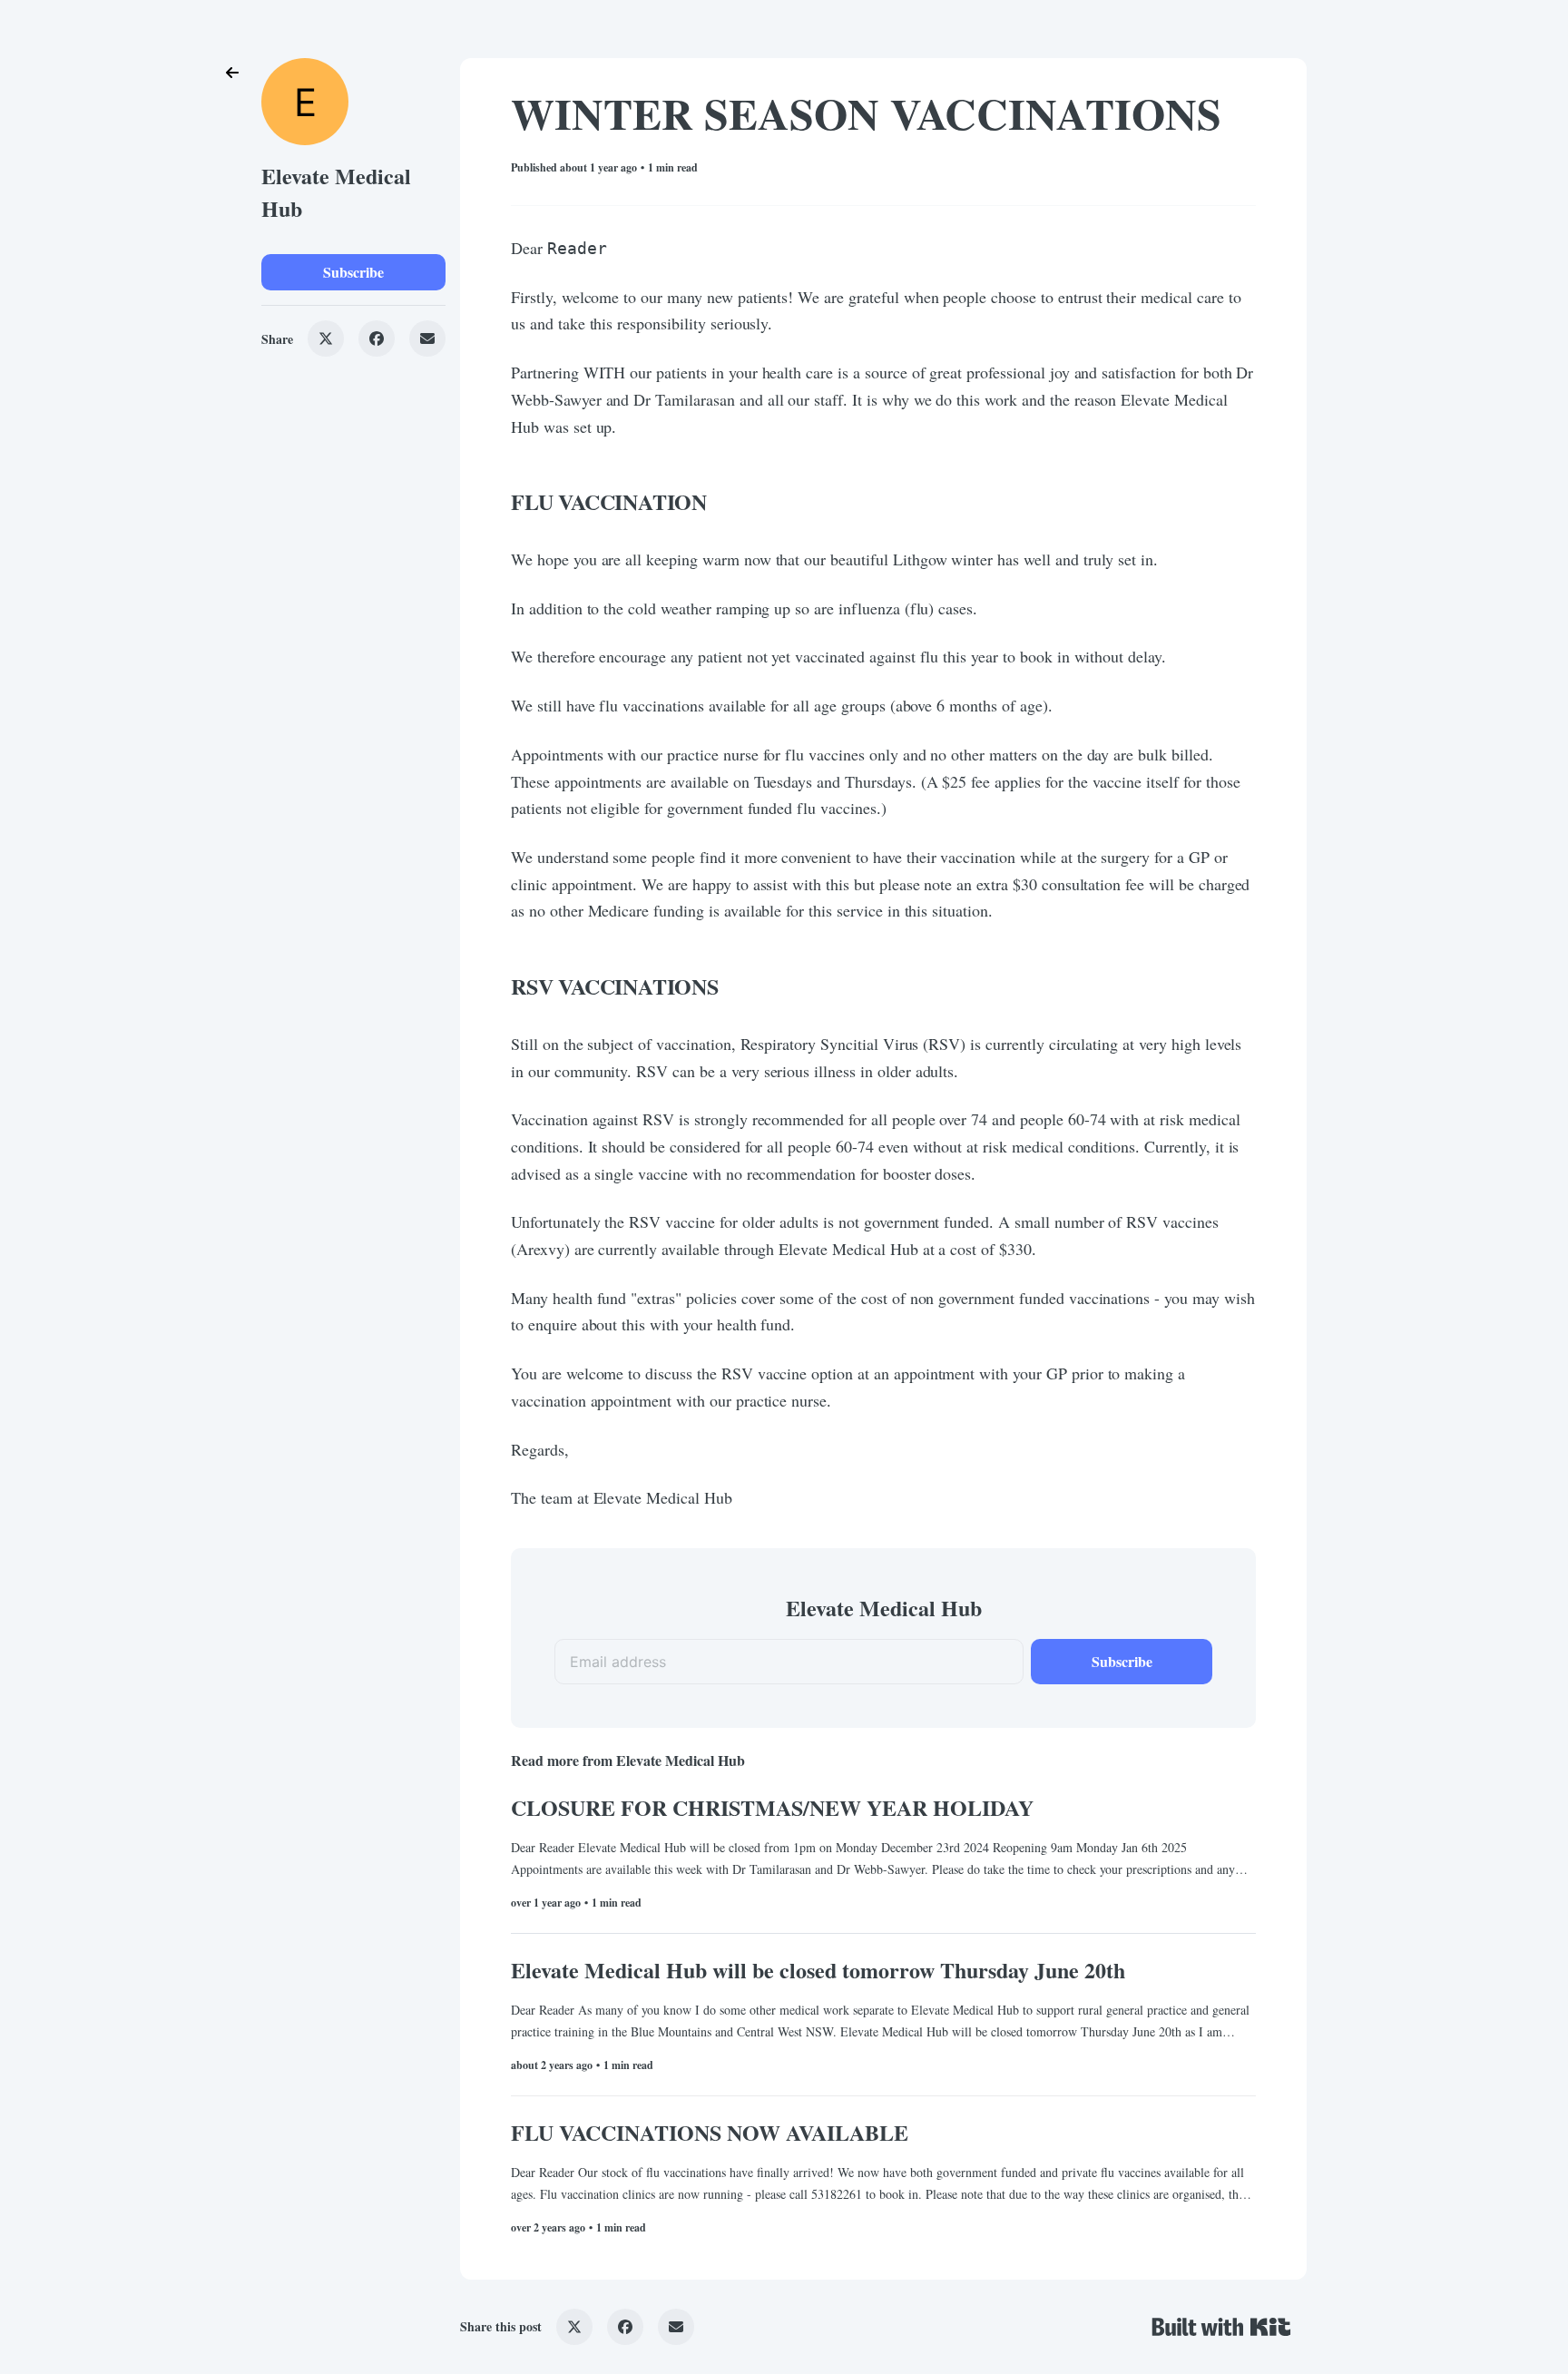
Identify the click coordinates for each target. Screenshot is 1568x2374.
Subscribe (353, 272)
